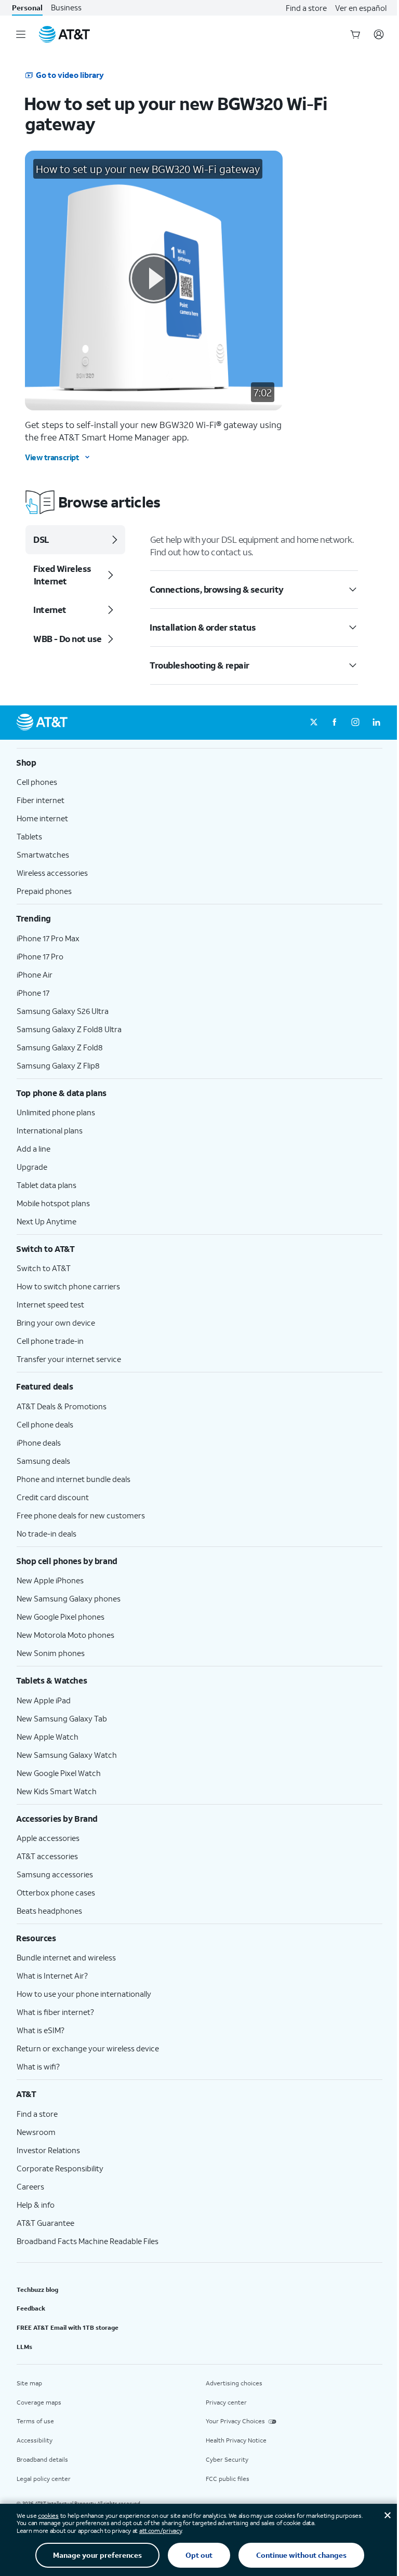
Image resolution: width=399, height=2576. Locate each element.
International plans (50, 1130)
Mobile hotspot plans (53, 1203)
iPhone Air (35, 975)
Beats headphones (49, 1911)
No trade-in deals (46, 1533)
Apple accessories (48, 1838)
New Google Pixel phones (61, 1617)
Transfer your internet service (69, 1359)
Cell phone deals (45, 1424)
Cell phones (37, 782)
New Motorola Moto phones (65, 1635)
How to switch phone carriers (68, 1286)
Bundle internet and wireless (66, 1957)
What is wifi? (38, 2066)
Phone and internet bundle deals (74, 1479)
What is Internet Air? (52, 1976)
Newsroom (36, 2132)
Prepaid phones (44, 891)
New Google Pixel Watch (59, 1773)
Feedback (31, 2308)
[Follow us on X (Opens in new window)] (314, 723)
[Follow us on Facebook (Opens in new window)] (335, 723)
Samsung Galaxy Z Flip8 (58, 1065)
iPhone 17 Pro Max (48, 938)
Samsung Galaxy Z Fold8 (60, 1047)
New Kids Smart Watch (57, 1791)
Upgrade (32, 1167)
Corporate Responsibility (60, 2168)
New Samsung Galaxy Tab (62, 1718)
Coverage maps (39, 2402)
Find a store (306, 8)
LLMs (24, 2347)
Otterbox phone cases (56, 1892)
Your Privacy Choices (235, 2421)
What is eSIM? (41, 2030)
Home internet (42, 818)
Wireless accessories (52, 873)
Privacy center (226, 2402)
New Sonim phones (51, 1653)
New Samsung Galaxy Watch (67, 1755)
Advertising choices (234, 2383)
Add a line (34, 1149)
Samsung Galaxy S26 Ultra (63, 1011)
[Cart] (355, 34)
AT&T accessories (47, 1856)
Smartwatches (43, 855)
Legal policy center (44, 2479)
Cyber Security (227, 2459)
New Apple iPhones (50, 1580)
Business (66, 8)
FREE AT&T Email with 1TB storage (68, 2327)
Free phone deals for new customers (81, 1515)
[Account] (379, 34)
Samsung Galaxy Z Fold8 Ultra (69, 1029)
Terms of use (35, 2421)
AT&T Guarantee (45, 2223)
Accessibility (35, 2440)
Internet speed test (50, 1304)
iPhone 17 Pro (40, 956)
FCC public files (228, 2479)
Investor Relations (48, 2150)
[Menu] (21, 34)
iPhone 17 (33, 993)
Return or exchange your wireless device (88, 2048)
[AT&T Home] (64, 34)
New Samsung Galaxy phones (69, 1598)
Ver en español (361, 8)
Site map (29, 2383)
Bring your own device (56, 1323)
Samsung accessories (55, 1874)
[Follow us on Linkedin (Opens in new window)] (376, 723)
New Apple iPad (44, 1700)
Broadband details (42, 2459)
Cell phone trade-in (50, 1341)
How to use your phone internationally (84, 1994)
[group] (199, 763)
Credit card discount (53, 1497)
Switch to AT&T (44, 1268)
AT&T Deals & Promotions (62, 1406)
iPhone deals (39, 1443)
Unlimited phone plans (56, 1112)
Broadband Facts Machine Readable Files (88, 2241)
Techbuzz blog (37, 2290)
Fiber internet (41, 800)
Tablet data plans (46, 1185)
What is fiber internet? (55, 2012)
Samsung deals (43, 1461)
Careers (30, 2186)
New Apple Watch (48, 1737)
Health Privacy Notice (236, 2440)
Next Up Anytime (46, 1221)
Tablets (29, 836)
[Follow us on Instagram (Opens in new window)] (355, 723)
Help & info (36, 2205)
